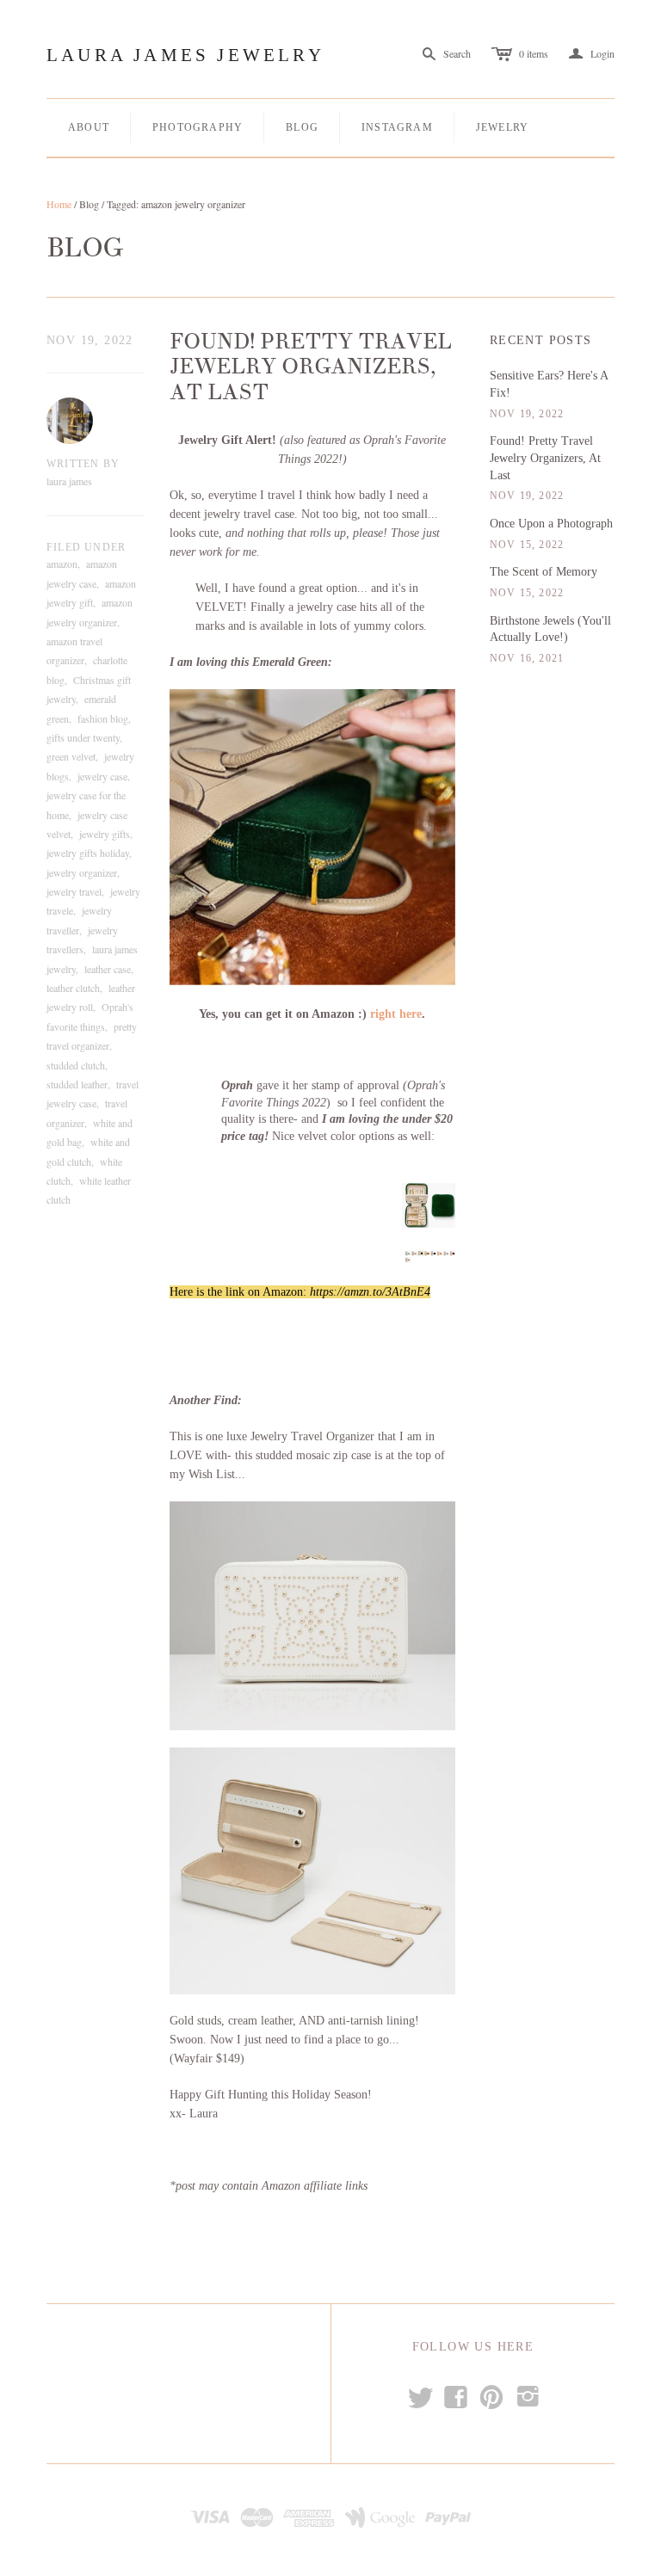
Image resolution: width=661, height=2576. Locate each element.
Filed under (86, 547)
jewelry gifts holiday (88, 853)
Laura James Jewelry (185, 55)
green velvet (71, 756)
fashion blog (103, 718)
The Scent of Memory (544, 572)
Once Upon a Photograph (551, 524)
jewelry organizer (82, 872)
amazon (62, 564)
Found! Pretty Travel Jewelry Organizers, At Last (311, 367)
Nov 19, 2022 (90, 340)
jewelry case (102, 776)
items (534, 53)
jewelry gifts (105, 834)
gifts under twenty (83, 737)
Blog (302, 127)
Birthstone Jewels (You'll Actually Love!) (550, 629)
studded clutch (76, 1065)
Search (457, 53)
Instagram (397, 127)
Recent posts (541, 340)
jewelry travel (74, 891)
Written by (83, 464)
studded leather (77, 1084)
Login (592, 54)
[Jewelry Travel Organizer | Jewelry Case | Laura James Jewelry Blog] (313, 838)
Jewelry (502, 127)
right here (396, 1014)
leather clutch (73, 988)
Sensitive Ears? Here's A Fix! (549, 384)
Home (59, 204)
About (89, 127)
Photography (198, 127)
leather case (108, 969)
